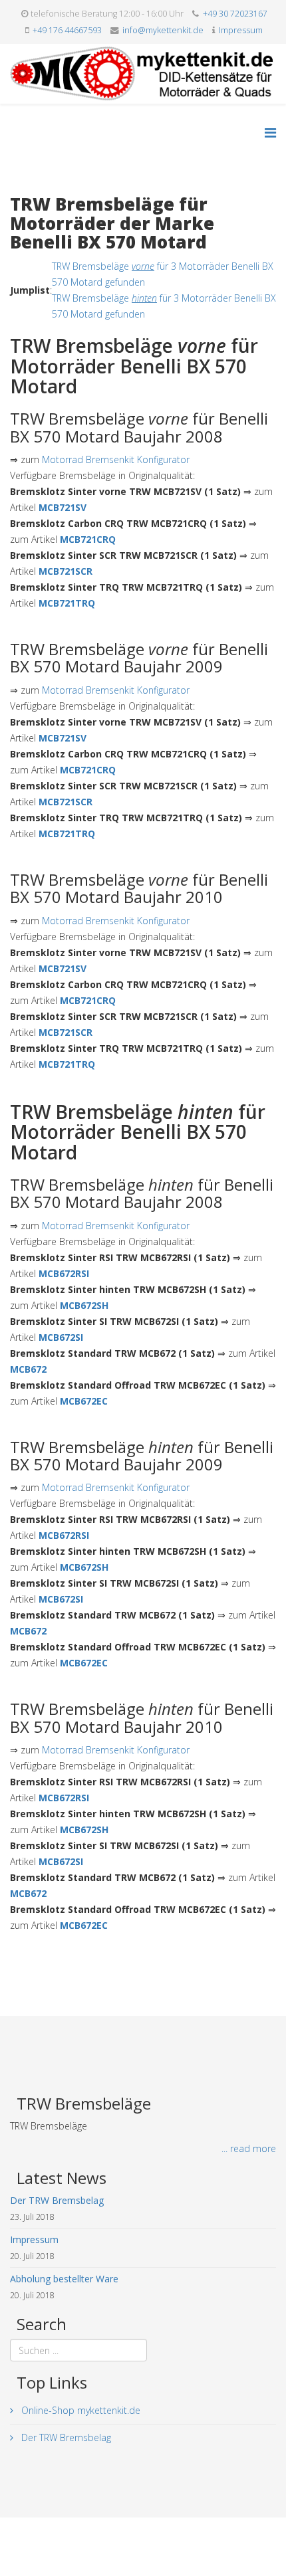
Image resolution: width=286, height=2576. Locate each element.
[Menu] (270, 133)
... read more (249, 2148)
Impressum (241, 30)
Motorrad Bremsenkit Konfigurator (116, 459)
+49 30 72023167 (235, 14)
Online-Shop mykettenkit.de (79, 2410)
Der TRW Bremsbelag (65, 2437)
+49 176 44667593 (67, 30)
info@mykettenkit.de (163, 30)
